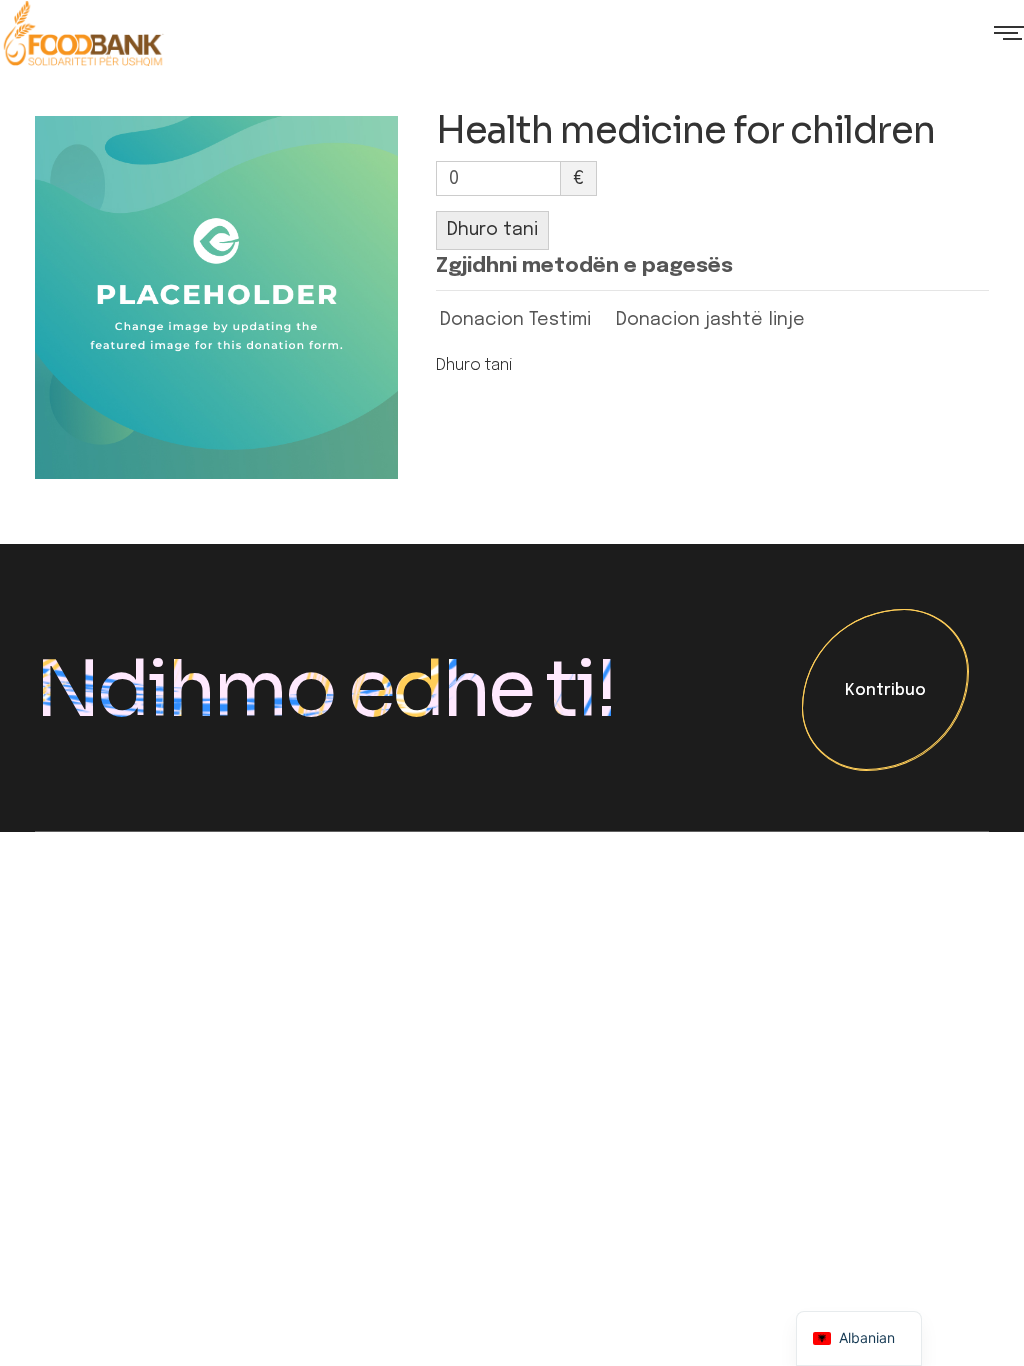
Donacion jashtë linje (710, 320)
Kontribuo (885, 691)
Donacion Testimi (515, 320)
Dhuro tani (492, 230)
